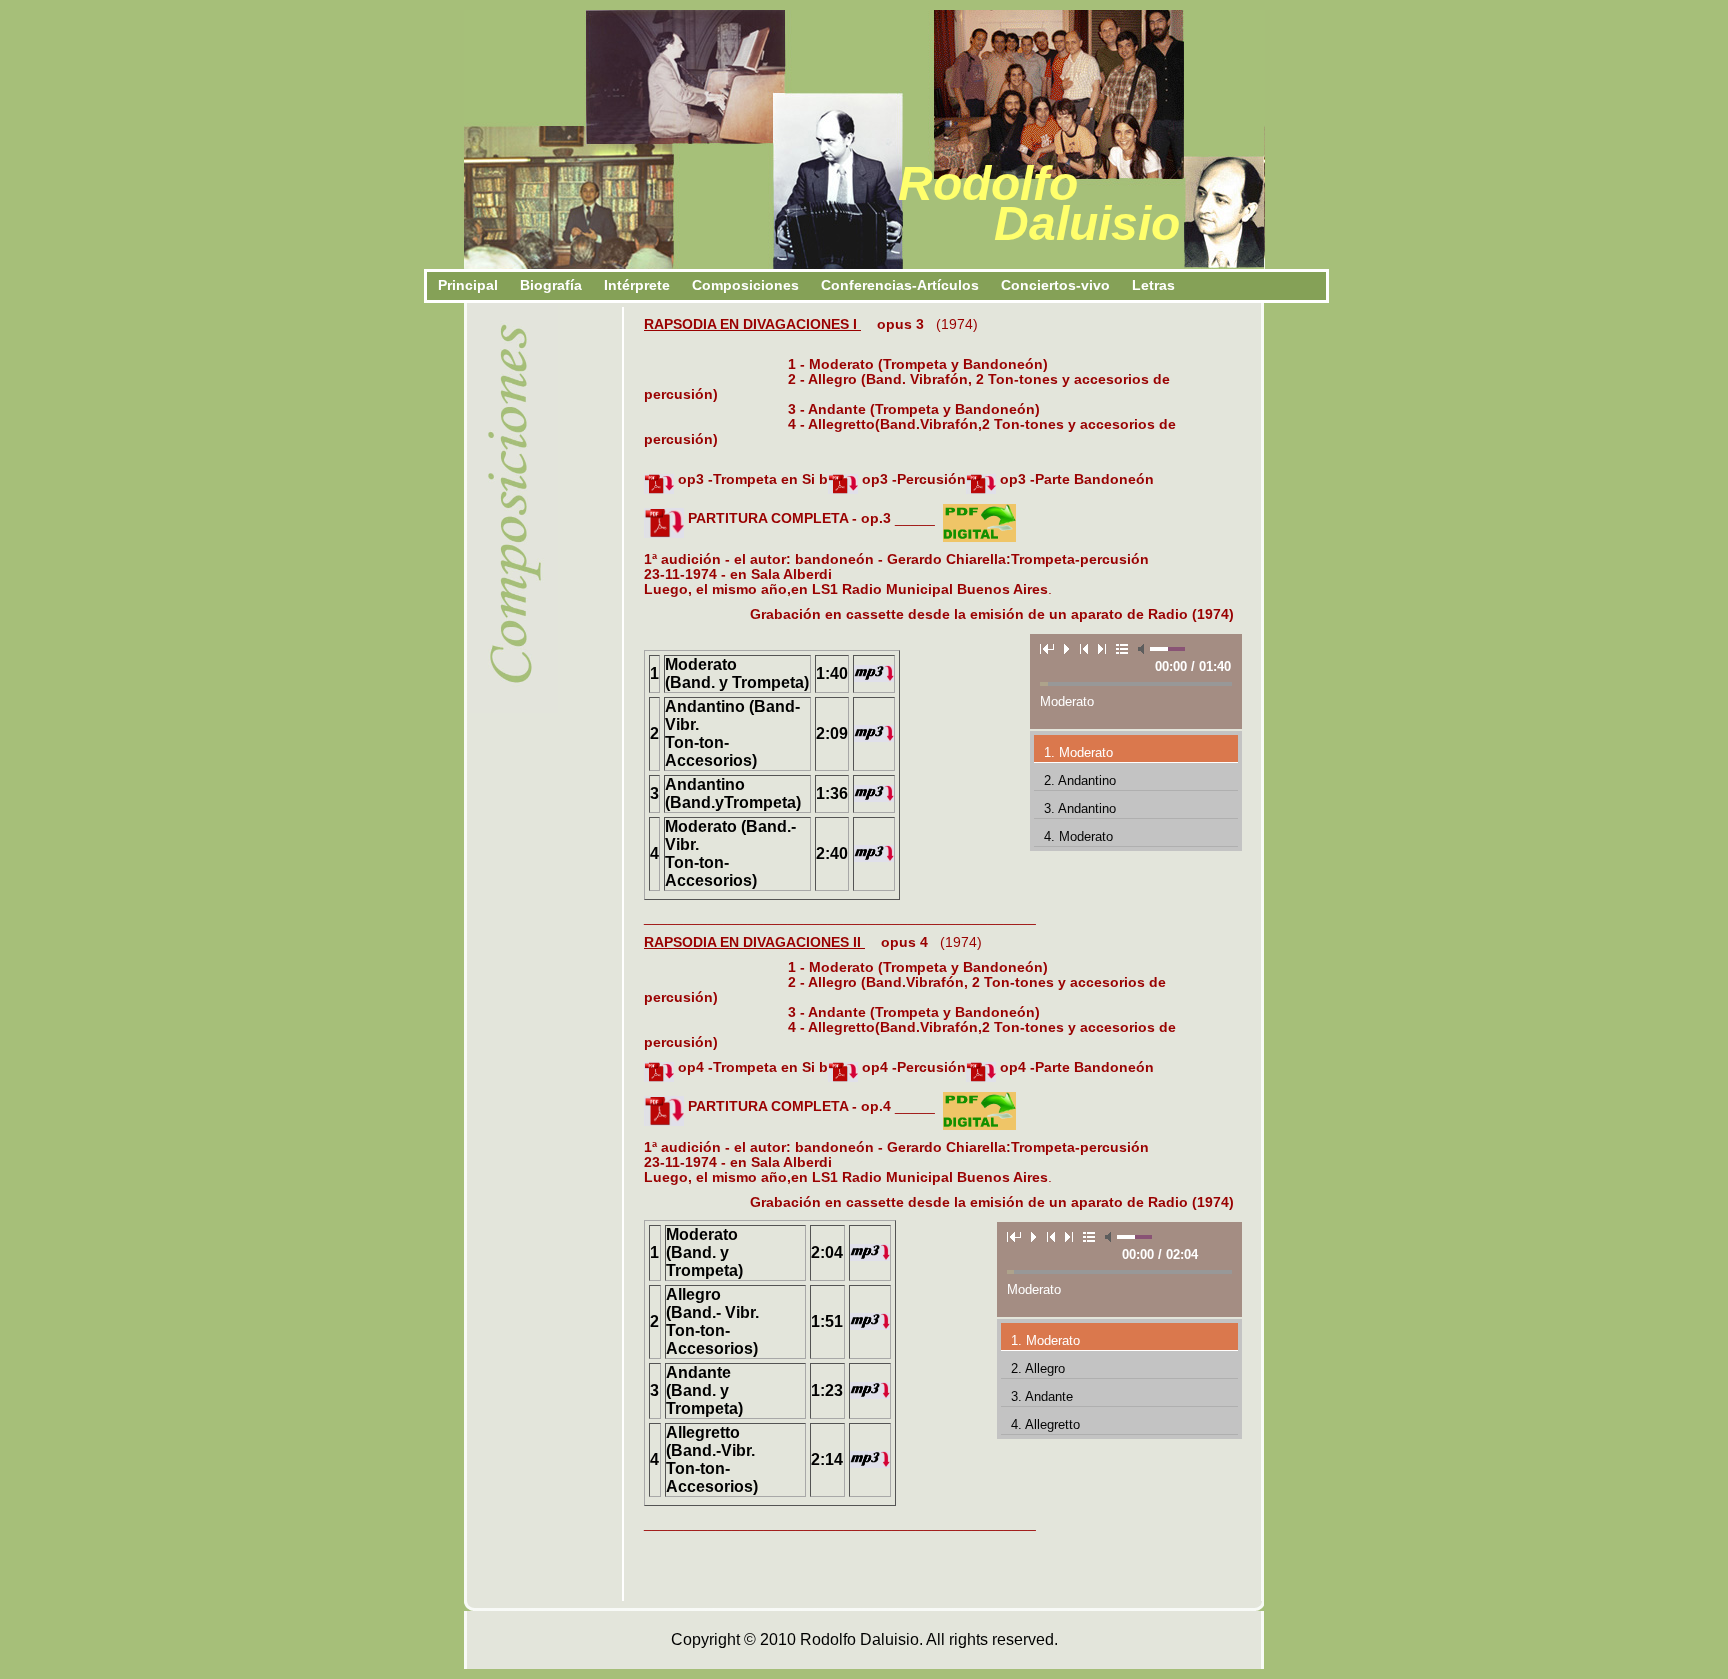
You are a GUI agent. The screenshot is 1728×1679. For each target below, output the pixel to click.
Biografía (551, 285)
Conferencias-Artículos (900, 285)
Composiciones (745, 285)
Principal (468, 285)
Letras (1153, 285)
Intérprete (637, 285)
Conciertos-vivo (1055, 285)
